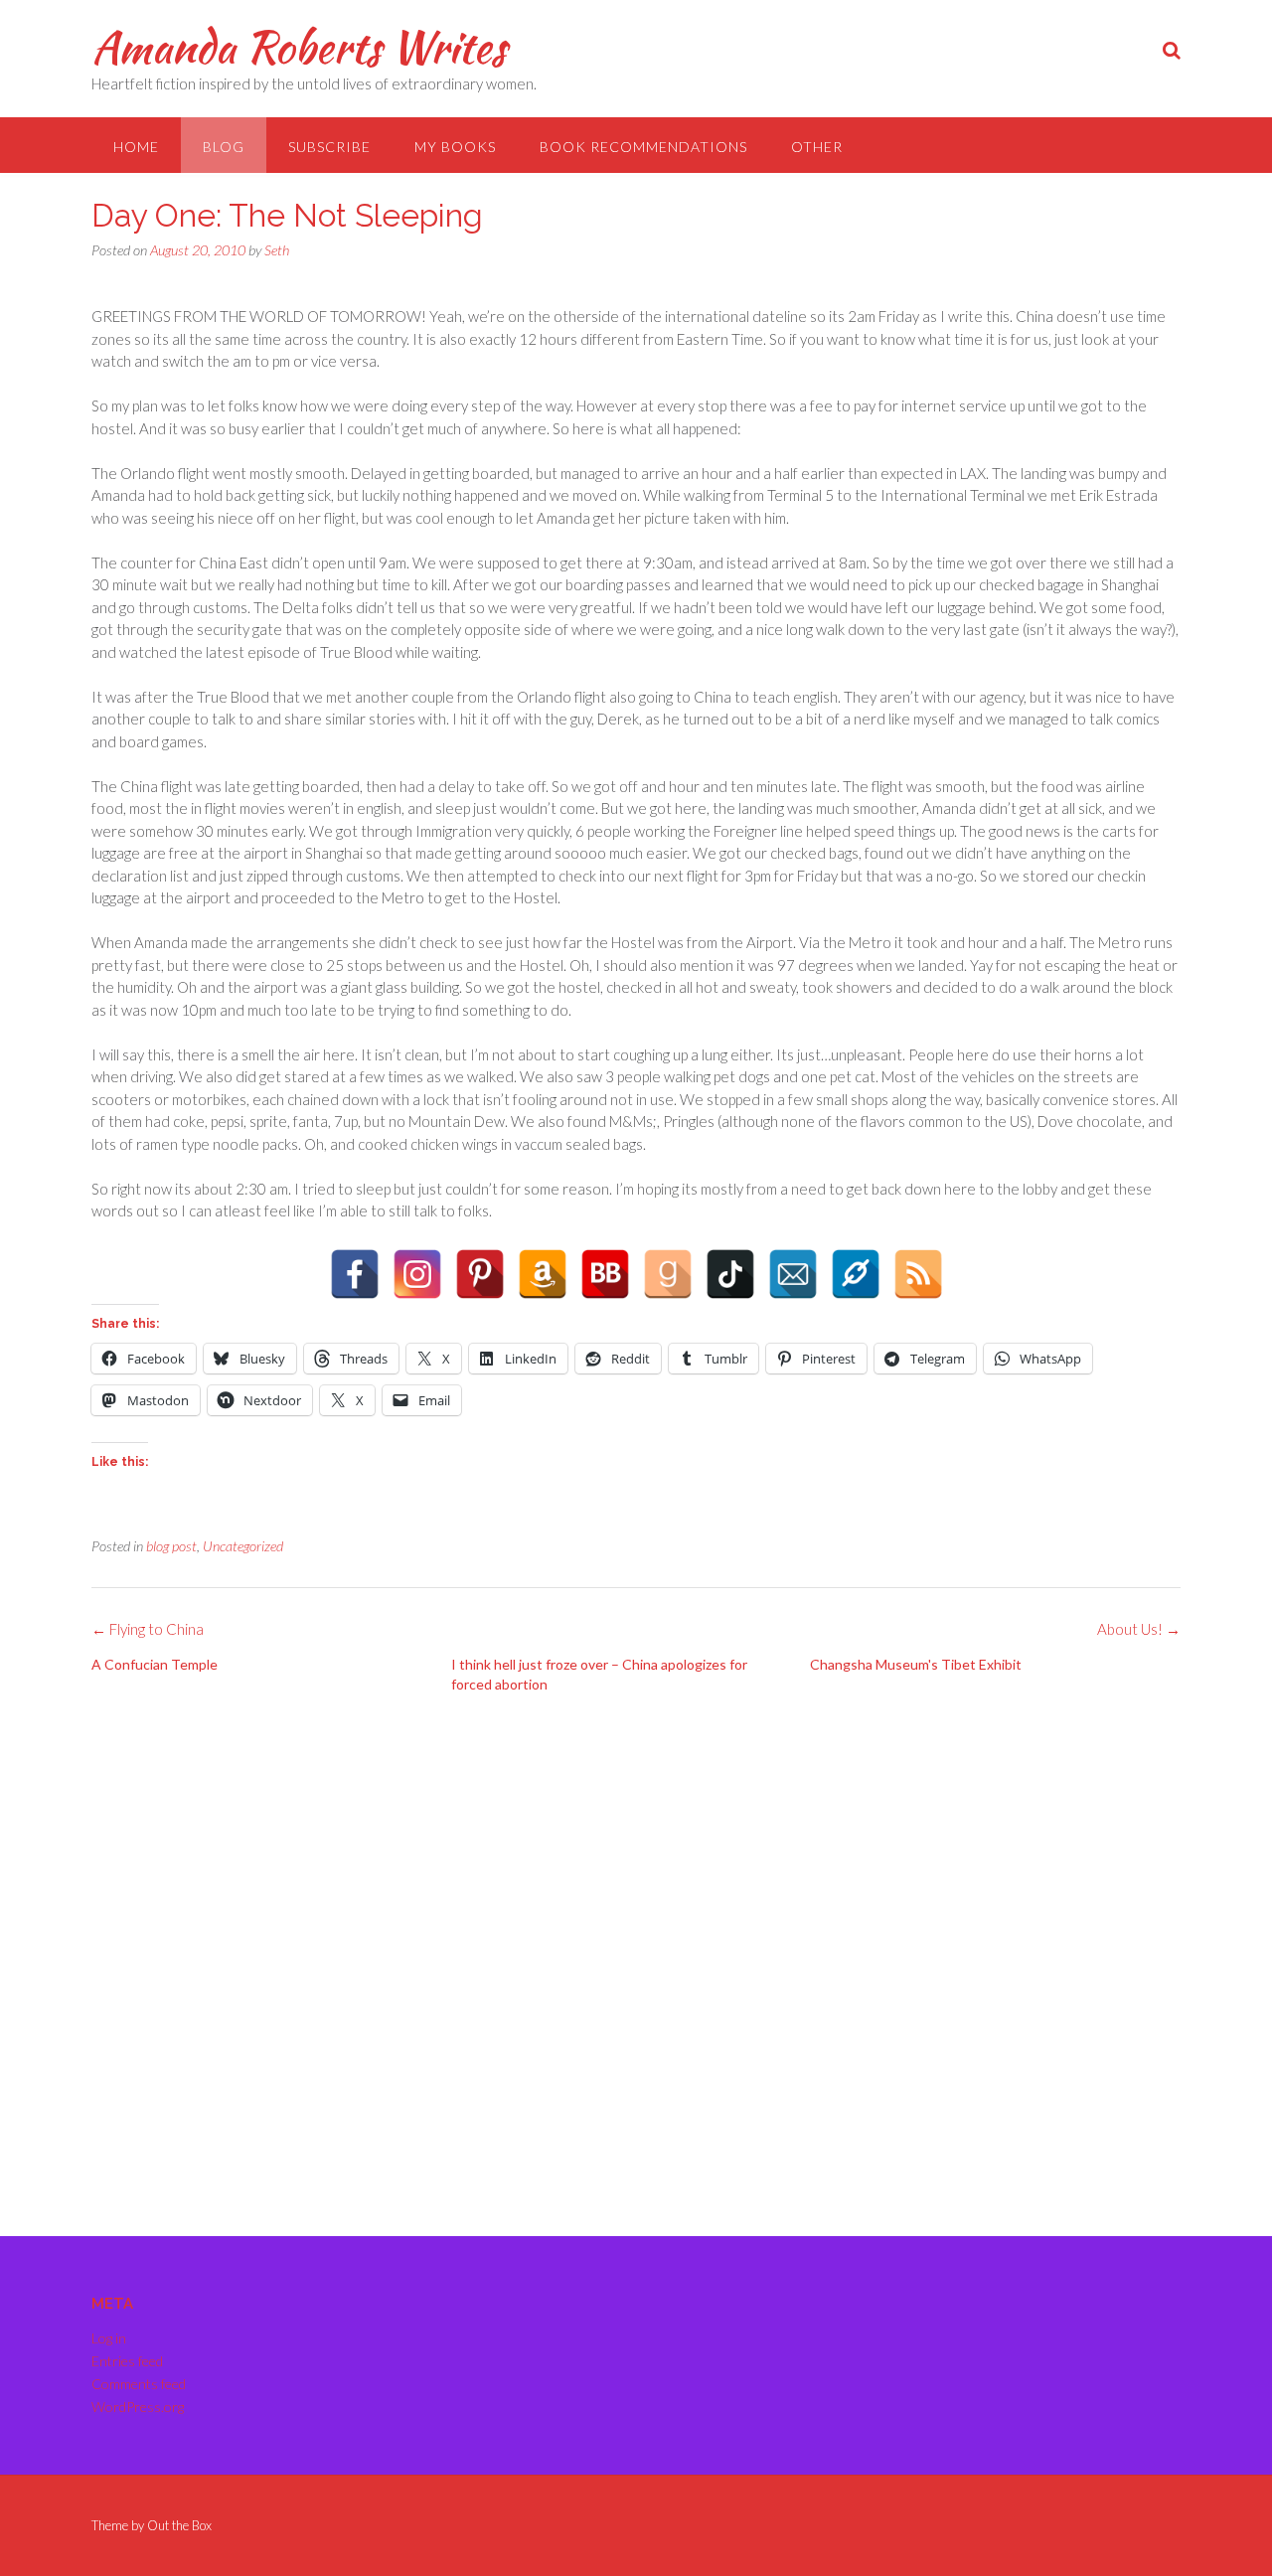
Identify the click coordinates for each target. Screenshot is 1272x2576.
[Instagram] (417, 1274)
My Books (455, 147)
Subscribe (329, 147)
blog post (171, 1546)
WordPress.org (138, 2407)
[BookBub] (605, 1274)
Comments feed (139, 2384)
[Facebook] (355, 1274)
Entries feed (127, 2361)
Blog (224, 147)
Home (136, 147)
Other (817, 147)
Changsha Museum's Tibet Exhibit (916, 1664)
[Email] (793, 1274)
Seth (277, 250)
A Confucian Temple (155, 1664)
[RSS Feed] (918, 1274)
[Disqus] (636, 1957)
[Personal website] (856, 1274)
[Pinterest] (480, 1274)
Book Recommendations (643, 147)
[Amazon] (543, 1274)
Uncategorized (243, 1546)
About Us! (1139, 1629)
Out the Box (179, 2525)
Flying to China (148, 1629)
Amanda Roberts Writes (299, 47)
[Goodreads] (668, 1274)
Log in (109, 2338)
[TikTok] (730, 1274)
